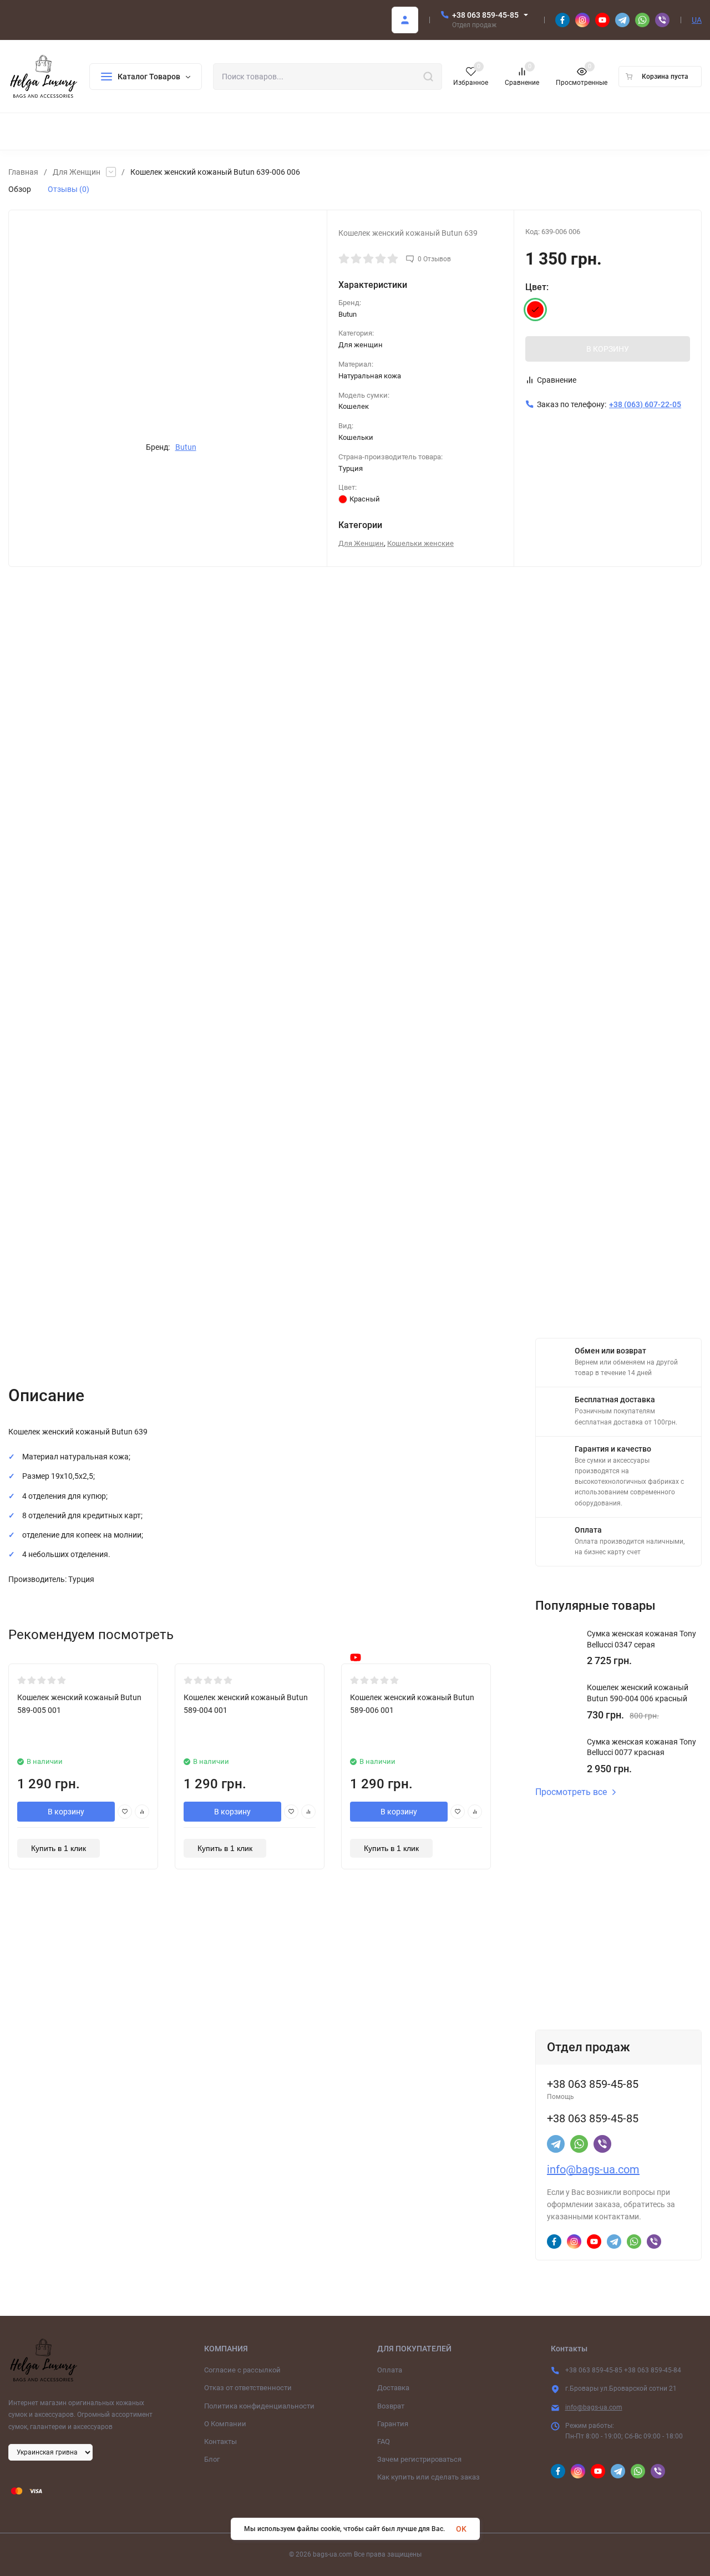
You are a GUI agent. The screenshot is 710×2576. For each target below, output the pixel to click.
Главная (23, 172)
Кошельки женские (420, 543)
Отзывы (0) (69, 189)
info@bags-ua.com (593, 2169)
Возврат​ (391, 2406)
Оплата (390, 2370)
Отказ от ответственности (248, 2388)
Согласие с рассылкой (242, 2370)
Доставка (393, 2388)
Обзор (20, 189)
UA (697, 20)
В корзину (66, 1812)
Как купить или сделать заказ (428, 2477)
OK (461, 2529)
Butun (186, 447)
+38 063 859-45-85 (485, 15)
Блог (212, 2459)
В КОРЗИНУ (608, 349)
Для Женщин (77, 172)
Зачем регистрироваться (419, 2459)
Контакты (220, 2441)
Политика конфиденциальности (259, 2406)
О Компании (225, 2424)
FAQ (384, 2441)
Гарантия (393, 2424)
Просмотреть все (571, 1792)
